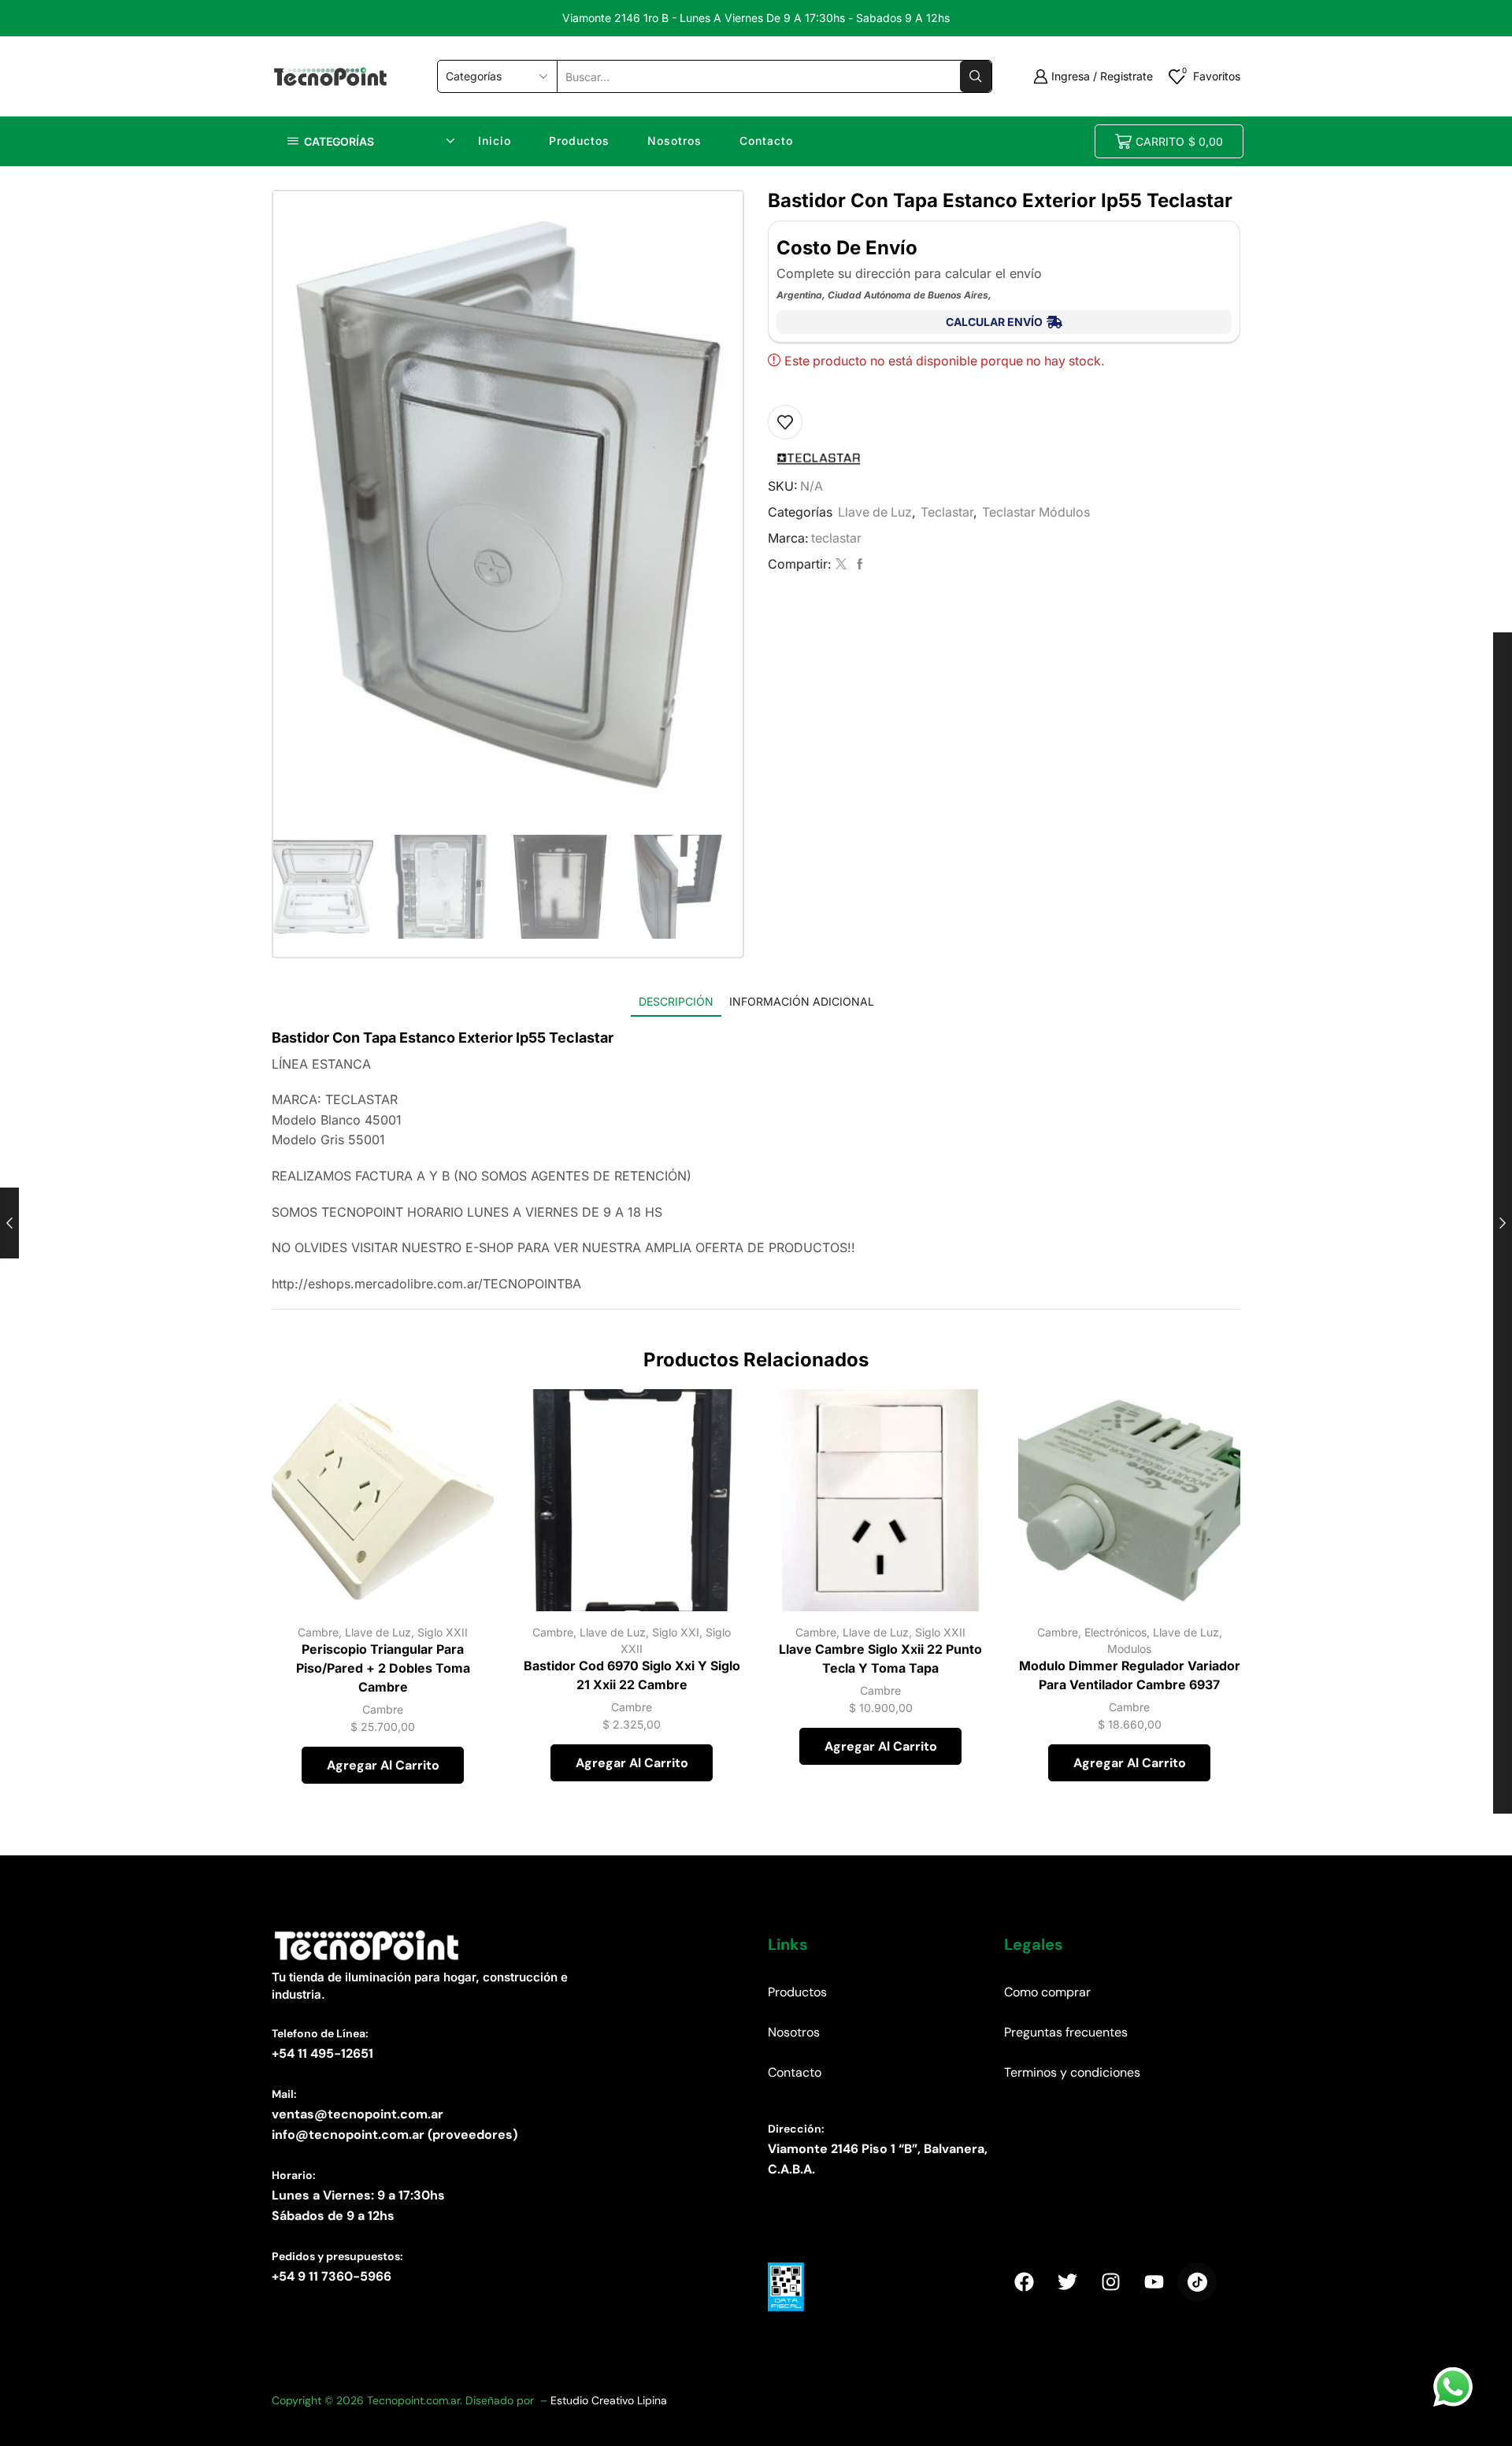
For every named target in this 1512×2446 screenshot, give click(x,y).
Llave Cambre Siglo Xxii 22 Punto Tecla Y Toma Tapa (880, 1659)
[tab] (676, 1001)
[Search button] (976, 76)
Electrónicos (1115, 1632)
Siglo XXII (443, 1632)
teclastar (836, 538)
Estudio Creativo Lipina (609, 2400)
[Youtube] (1154, 2282)
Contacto (766, 141)
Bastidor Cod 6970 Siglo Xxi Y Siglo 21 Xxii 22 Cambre (632, 1675)
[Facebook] (858, 564)
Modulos (1129, 1649)
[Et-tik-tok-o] (1197, 2282)
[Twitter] (841, 564)
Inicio (495, 141)
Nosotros (674, 141)
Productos (579, 141)
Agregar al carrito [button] (464, 1542)
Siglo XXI (676, 1632)
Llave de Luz (875, 512)
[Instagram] (1110, 2282)
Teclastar (947, 512)
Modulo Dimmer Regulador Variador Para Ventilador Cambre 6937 (1130, 1675)
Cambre (318, 1632)
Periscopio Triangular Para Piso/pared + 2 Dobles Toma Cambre (383, 1668)
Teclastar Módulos (1036, 512)
